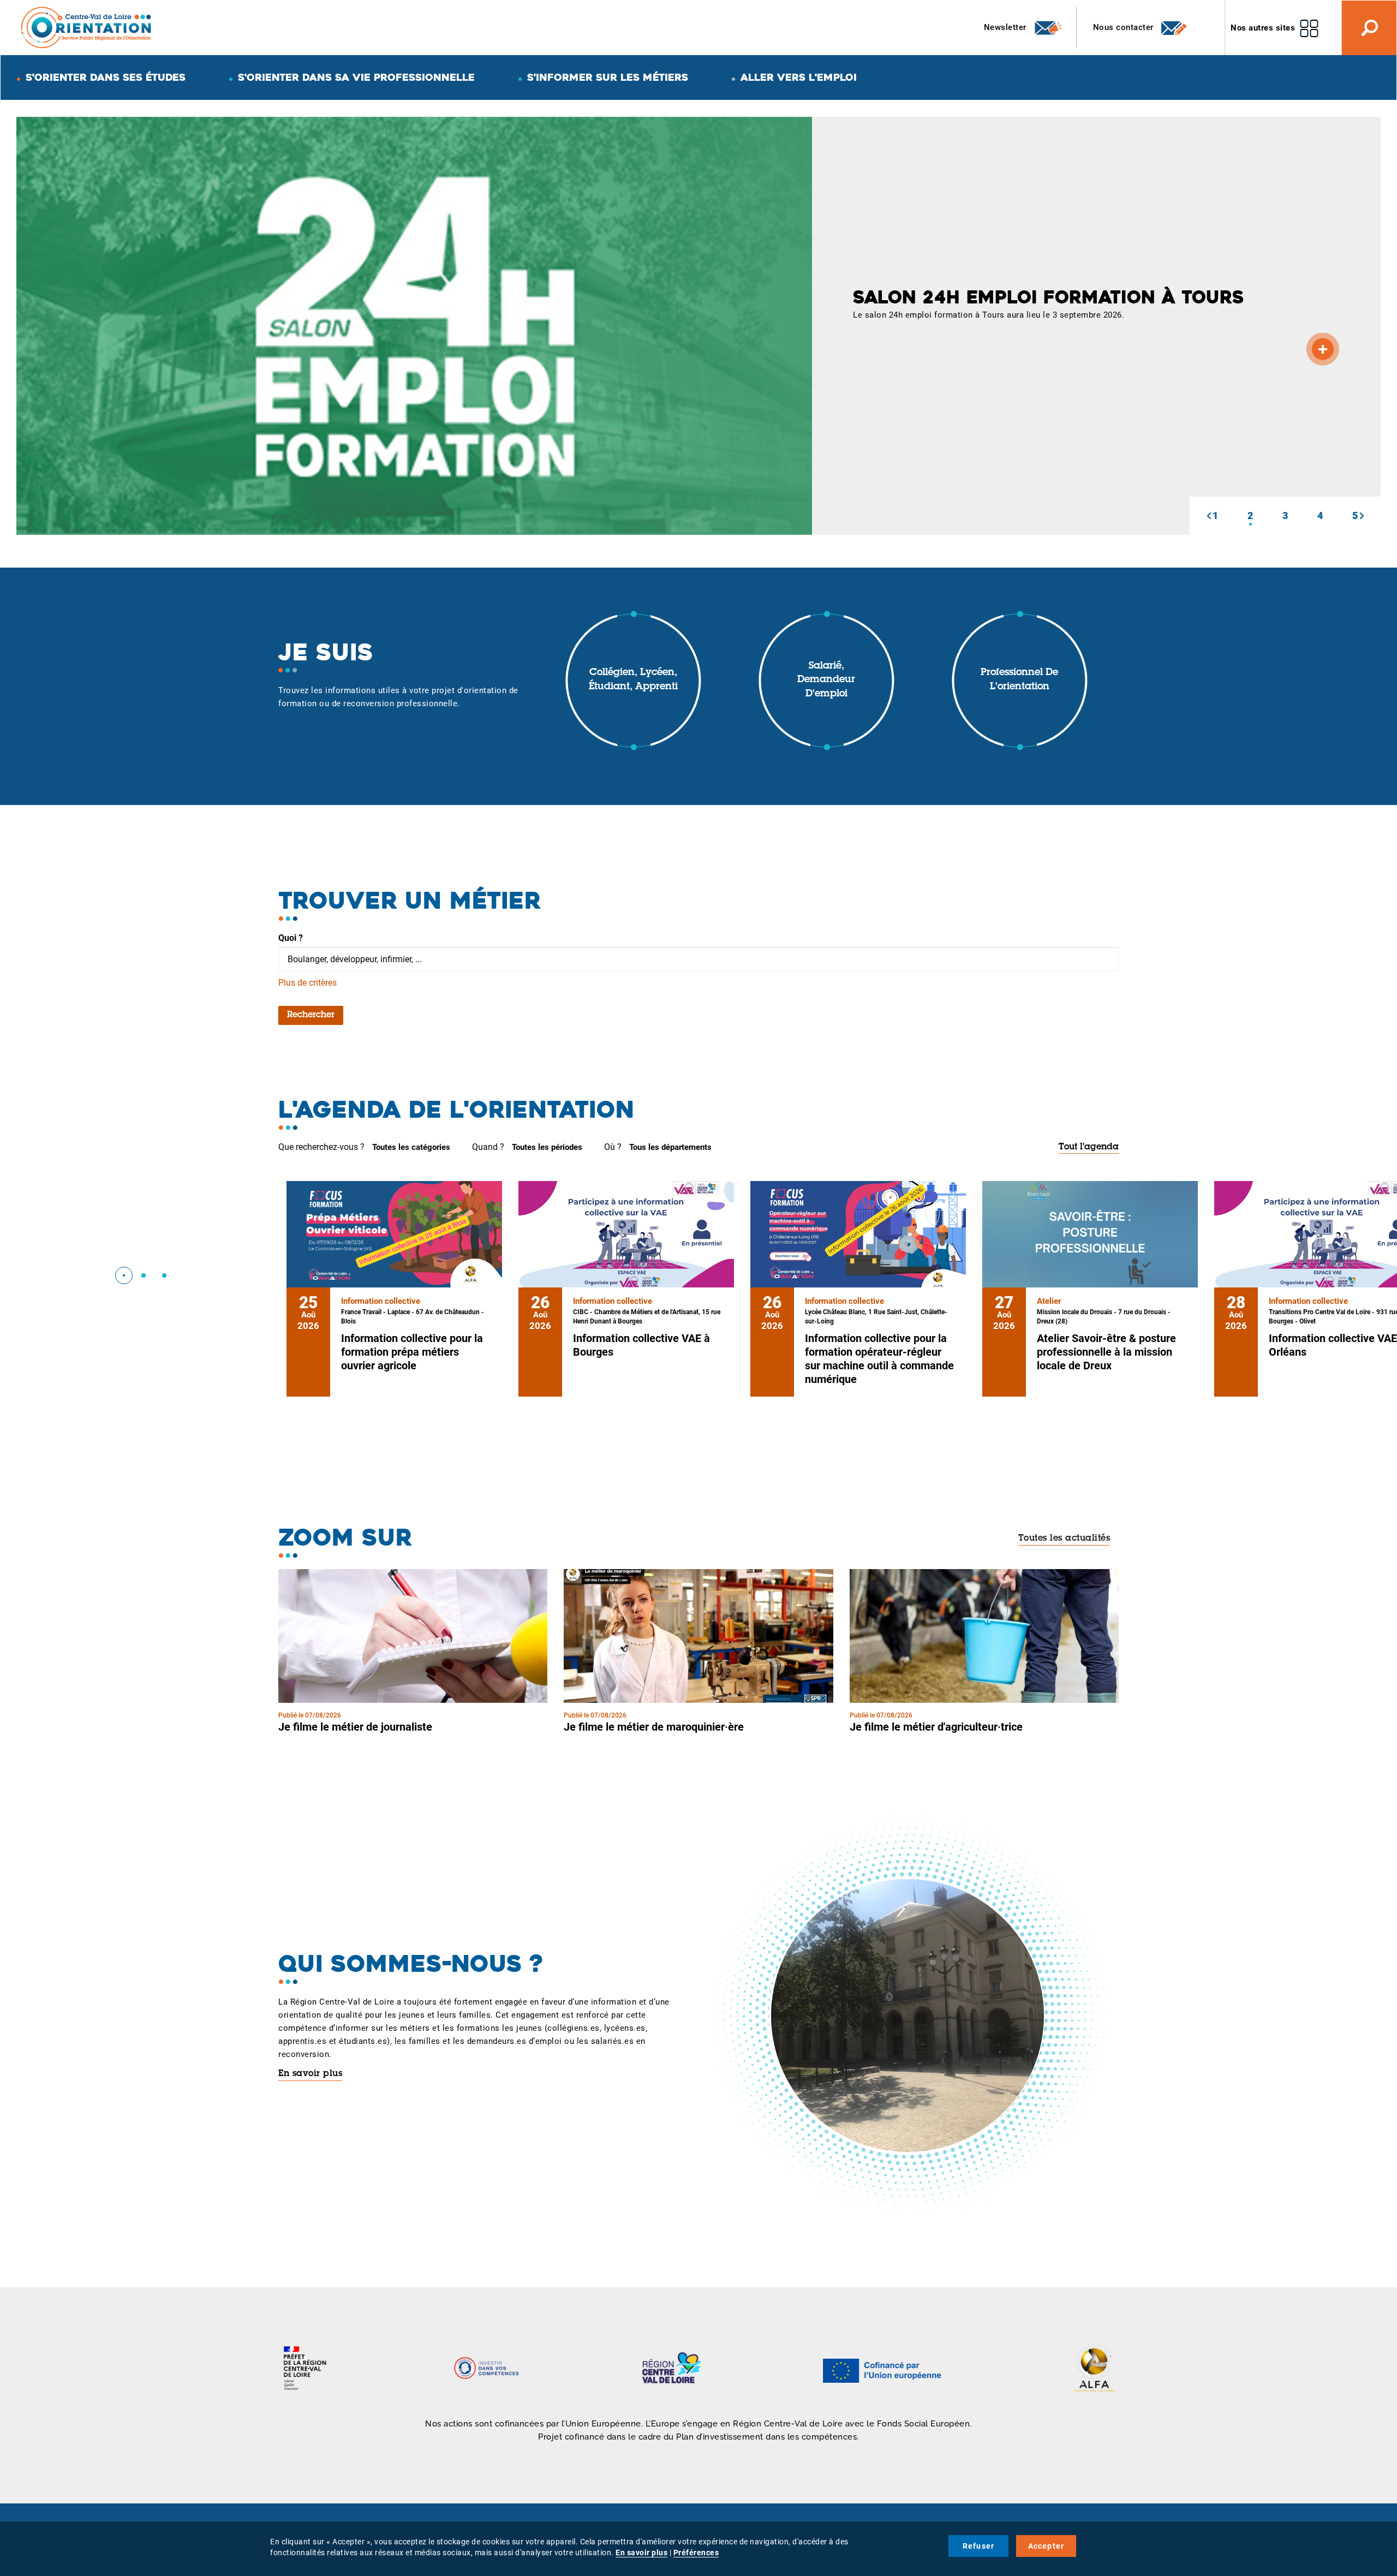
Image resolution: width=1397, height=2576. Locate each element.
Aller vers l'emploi (799, 77)
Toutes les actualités (1064, 1539)
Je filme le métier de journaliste (355, 1727)
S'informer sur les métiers (608, 77)
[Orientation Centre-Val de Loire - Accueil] (87, 27)
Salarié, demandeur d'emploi (826, 680)
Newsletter (1007, 27)
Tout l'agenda (1089, 1147)
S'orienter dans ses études (106, 77)
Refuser (978, 2546)
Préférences (696, 2553)
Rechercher (311, 1015)
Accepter (1046, 2546)
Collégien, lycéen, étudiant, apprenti (633, 680)
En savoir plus (310, 2074)
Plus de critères (308, 983)
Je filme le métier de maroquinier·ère (654, 1727)
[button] (1209, 516)
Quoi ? (291, 938)
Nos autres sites (1263, 28)
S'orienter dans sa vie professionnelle (356, 77)
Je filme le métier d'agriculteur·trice (936, 1727)
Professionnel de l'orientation (1019, 680)
